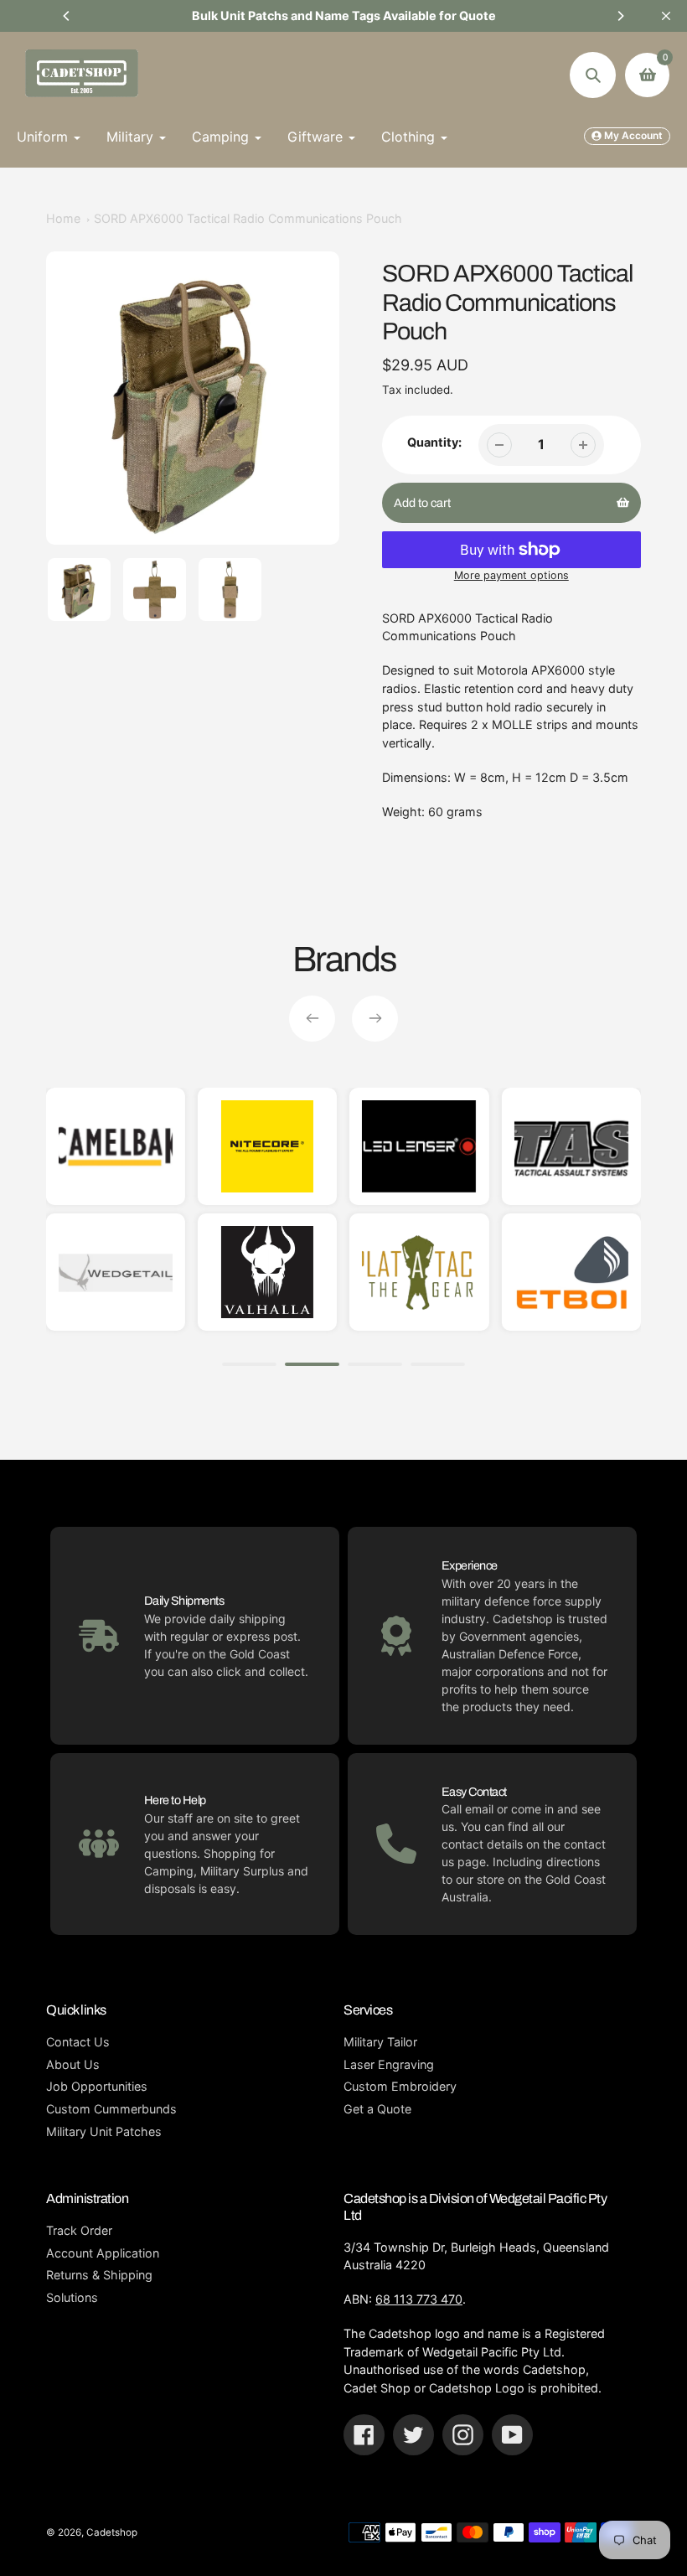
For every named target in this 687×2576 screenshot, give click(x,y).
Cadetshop (112, 2532)
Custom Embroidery (400, 2086)
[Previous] (67, 16)
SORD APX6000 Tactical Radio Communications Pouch (248, 218)
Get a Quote (377, 2109)
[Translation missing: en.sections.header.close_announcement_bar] (666, 16)
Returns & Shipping (99, 2275)
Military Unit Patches (104, 2131)
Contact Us (78, 2042)
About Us (73, 2064)
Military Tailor (380, 2042)
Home (63, 218)
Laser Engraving (389, 2064)
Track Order (79, 2230)
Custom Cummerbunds (111, 2109)
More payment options (511, 575)
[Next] (620, 16)
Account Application (103, 2253)
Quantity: (434, 442)
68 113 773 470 (419, 2299)
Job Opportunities (97, 2086)
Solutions (72, 2297)
